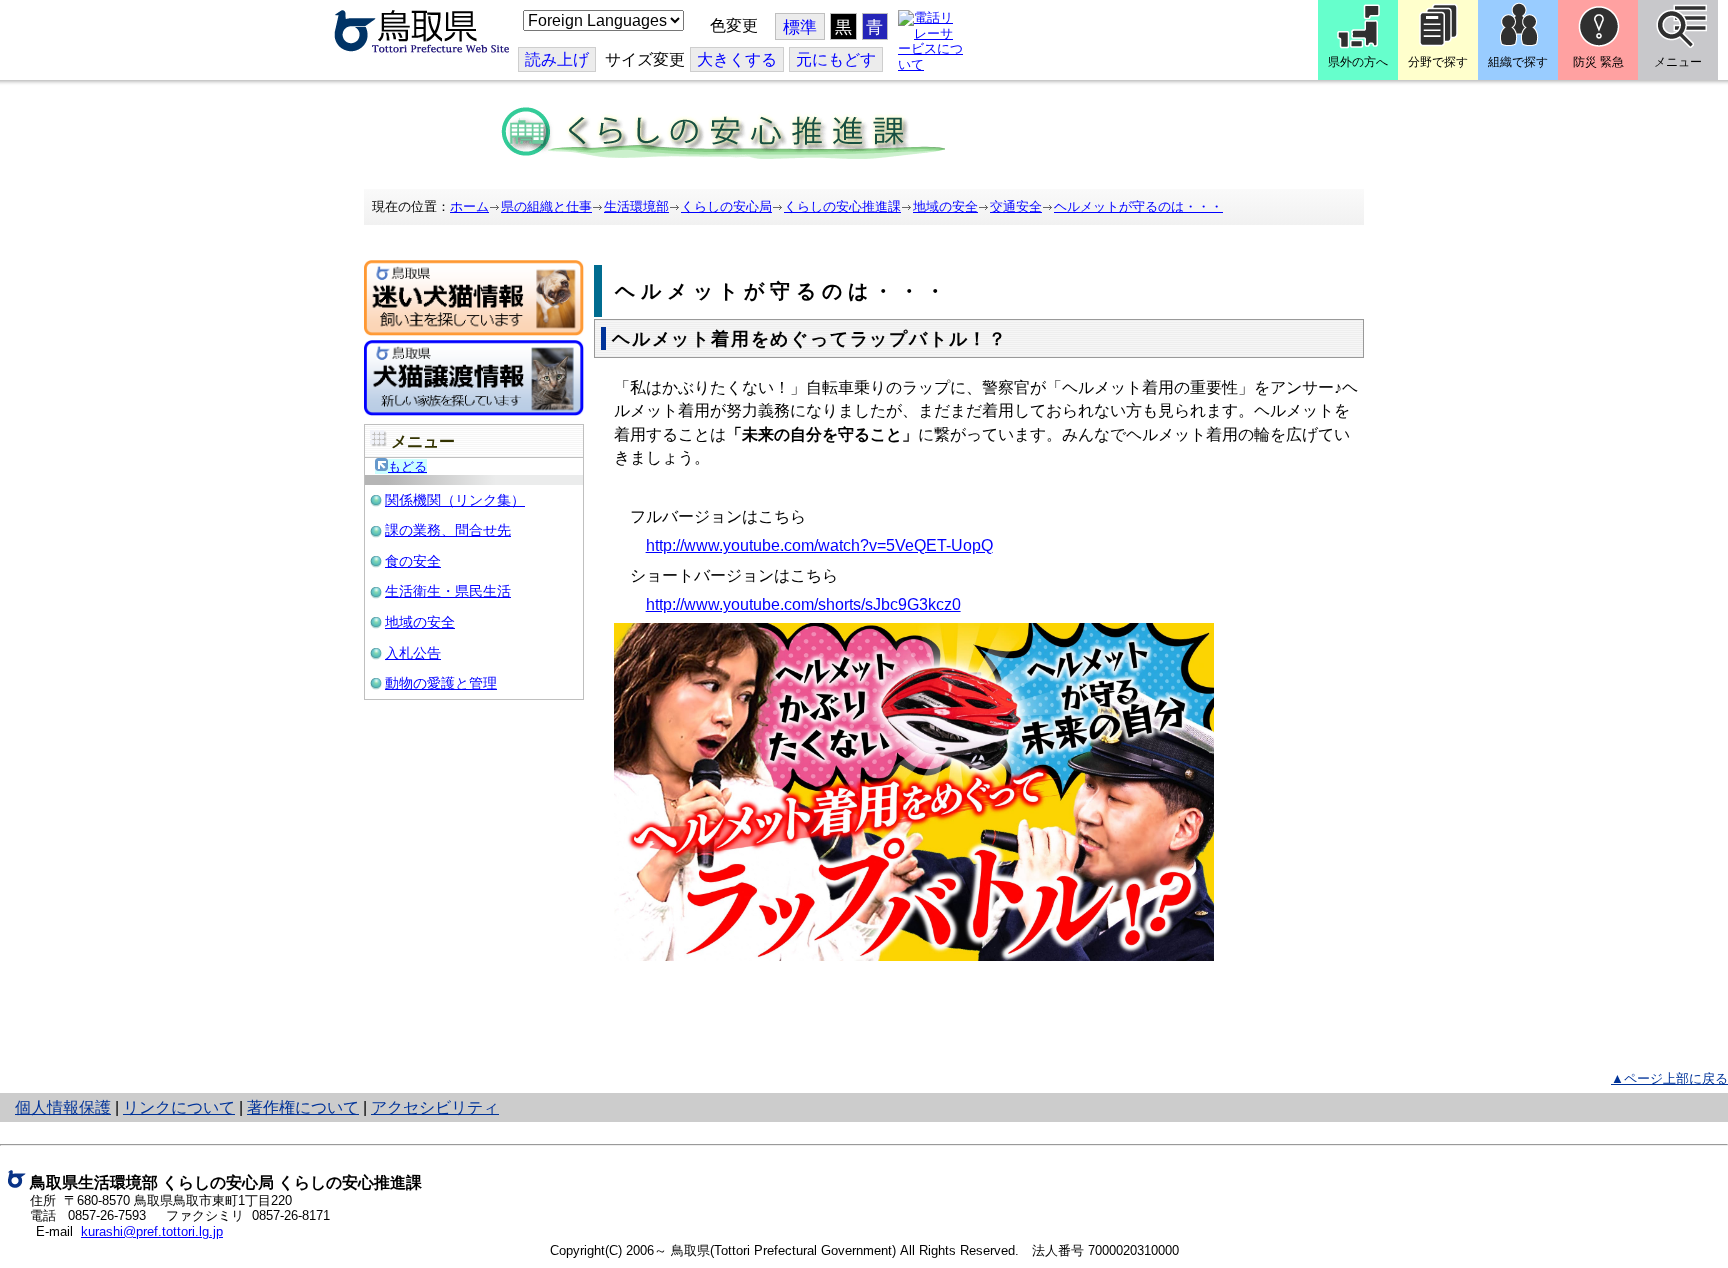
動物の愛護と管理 (441, 683)
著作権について (303, 1107)
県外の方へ (1358, 62)
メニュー (1678, 62)
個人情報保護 (63, 1107)
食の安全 (413, 561)
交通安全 (1016, 206)
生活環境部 (636, 206)
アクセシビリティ (435, 1107)
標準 (800, 27)
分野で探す (1438, 62)
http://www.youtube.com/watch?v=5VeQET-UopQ (819, 545)
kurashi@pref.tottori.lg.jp (152, 1231)
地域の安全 (945, 206)
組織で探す (1518, 62)
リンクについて (179, 1107)
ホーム (469, 206)
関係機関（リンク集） (455, 500)
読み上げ (557, 59)
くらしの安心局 (726, 206)
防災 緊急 (1598, 62)
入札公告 (413, 653)
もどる (407, 466)
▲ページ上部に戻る (1669, 1078)
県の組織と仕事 (546, 206)
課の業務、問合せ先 (448, 530)
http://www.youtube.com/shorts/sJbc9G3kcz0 (803, 604)
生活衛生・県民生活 (448, 591)
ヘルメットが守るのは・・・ (1138, 206)
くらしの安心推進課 (842, 206)
